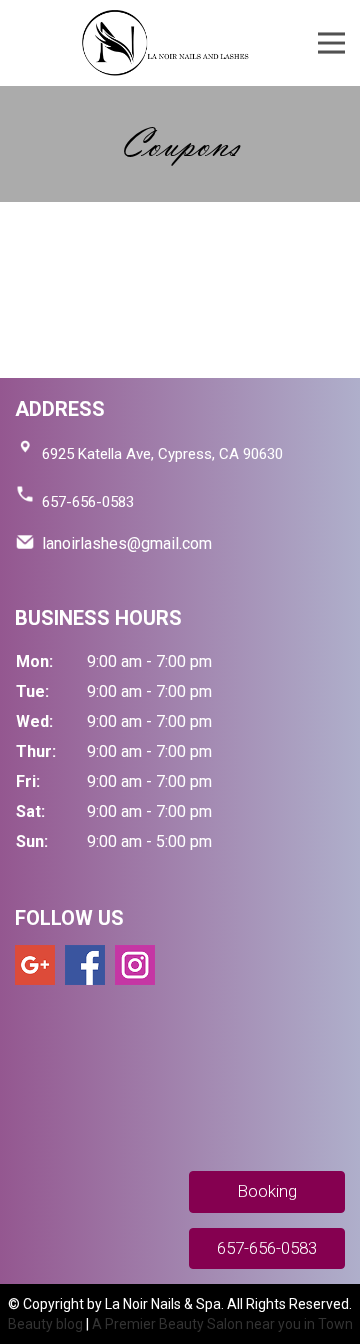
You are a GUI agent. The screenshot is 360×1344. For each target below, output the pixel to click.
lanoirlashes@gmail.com (127, 543)
